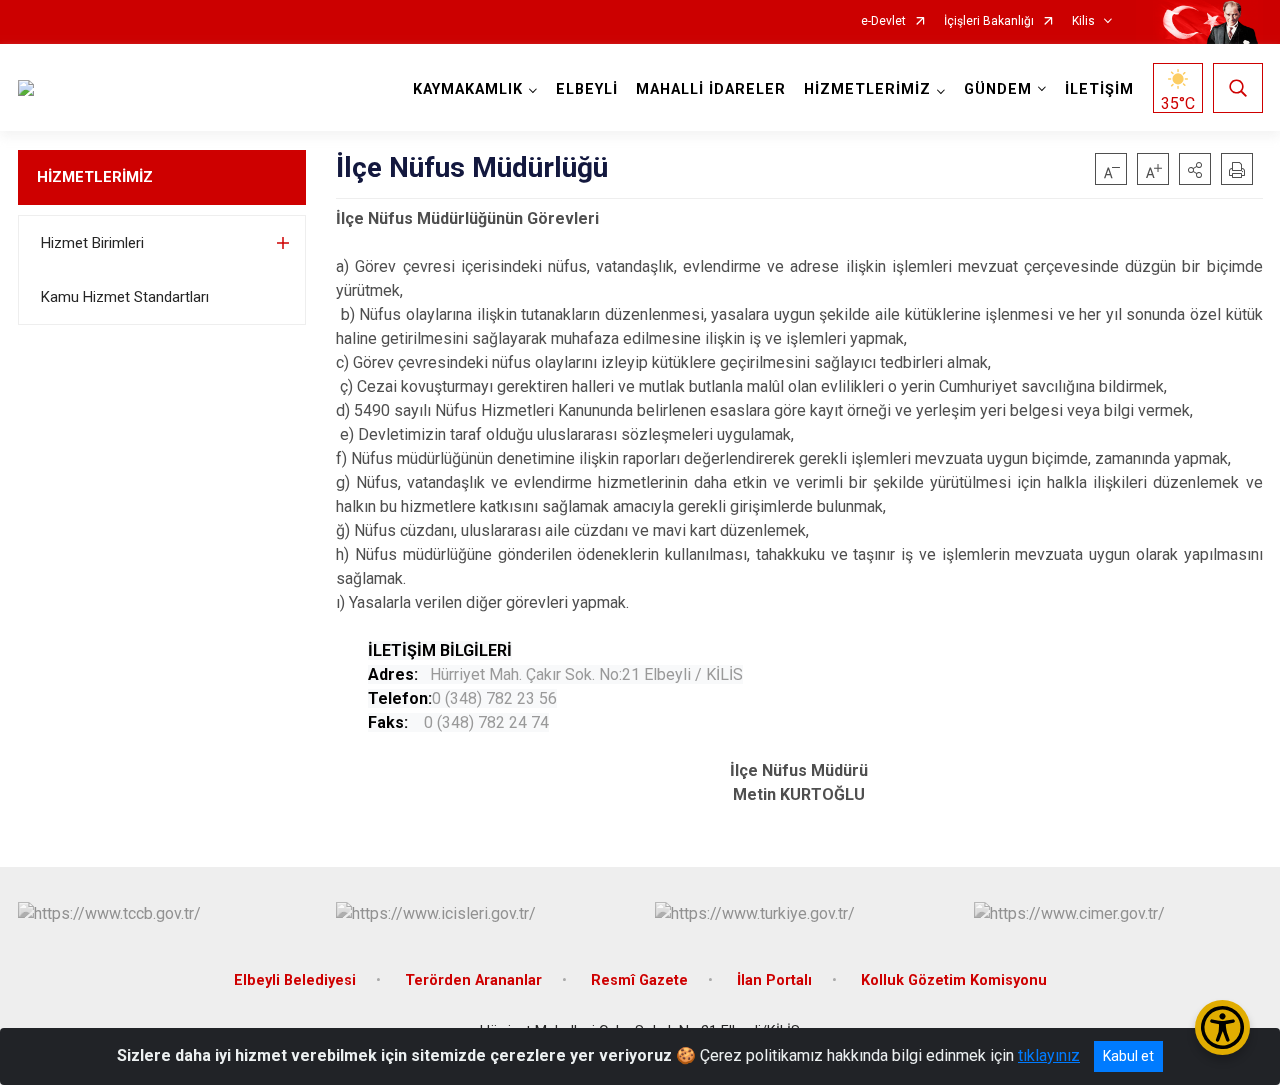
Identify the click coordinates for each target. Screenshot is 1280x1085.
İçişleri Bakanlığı (989, 21)
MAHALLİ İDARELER (711, 89)
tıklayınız (1049, 1055)
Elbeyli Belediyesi (295, 980)
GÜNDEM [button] (998, 89)
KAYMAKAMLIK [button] (468, 89)
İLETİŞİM (1099, 89)
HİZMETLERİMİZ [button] (867, 89)
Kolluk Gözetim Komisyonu (954, 980)
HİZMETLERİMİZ (95, 177)
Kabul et (1128, 1056)
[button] (1195, 169)
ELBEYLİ (587, 89)
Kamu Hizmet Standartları (125, 297)
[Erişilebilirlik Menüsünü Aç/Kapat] (1222, 1027)
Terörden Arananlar (473, 980)
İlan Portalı (774, 980)
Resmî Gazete (639, 980)
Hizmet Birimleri (92, 243)
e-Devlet (883, 21)
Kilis (1083, 21)
